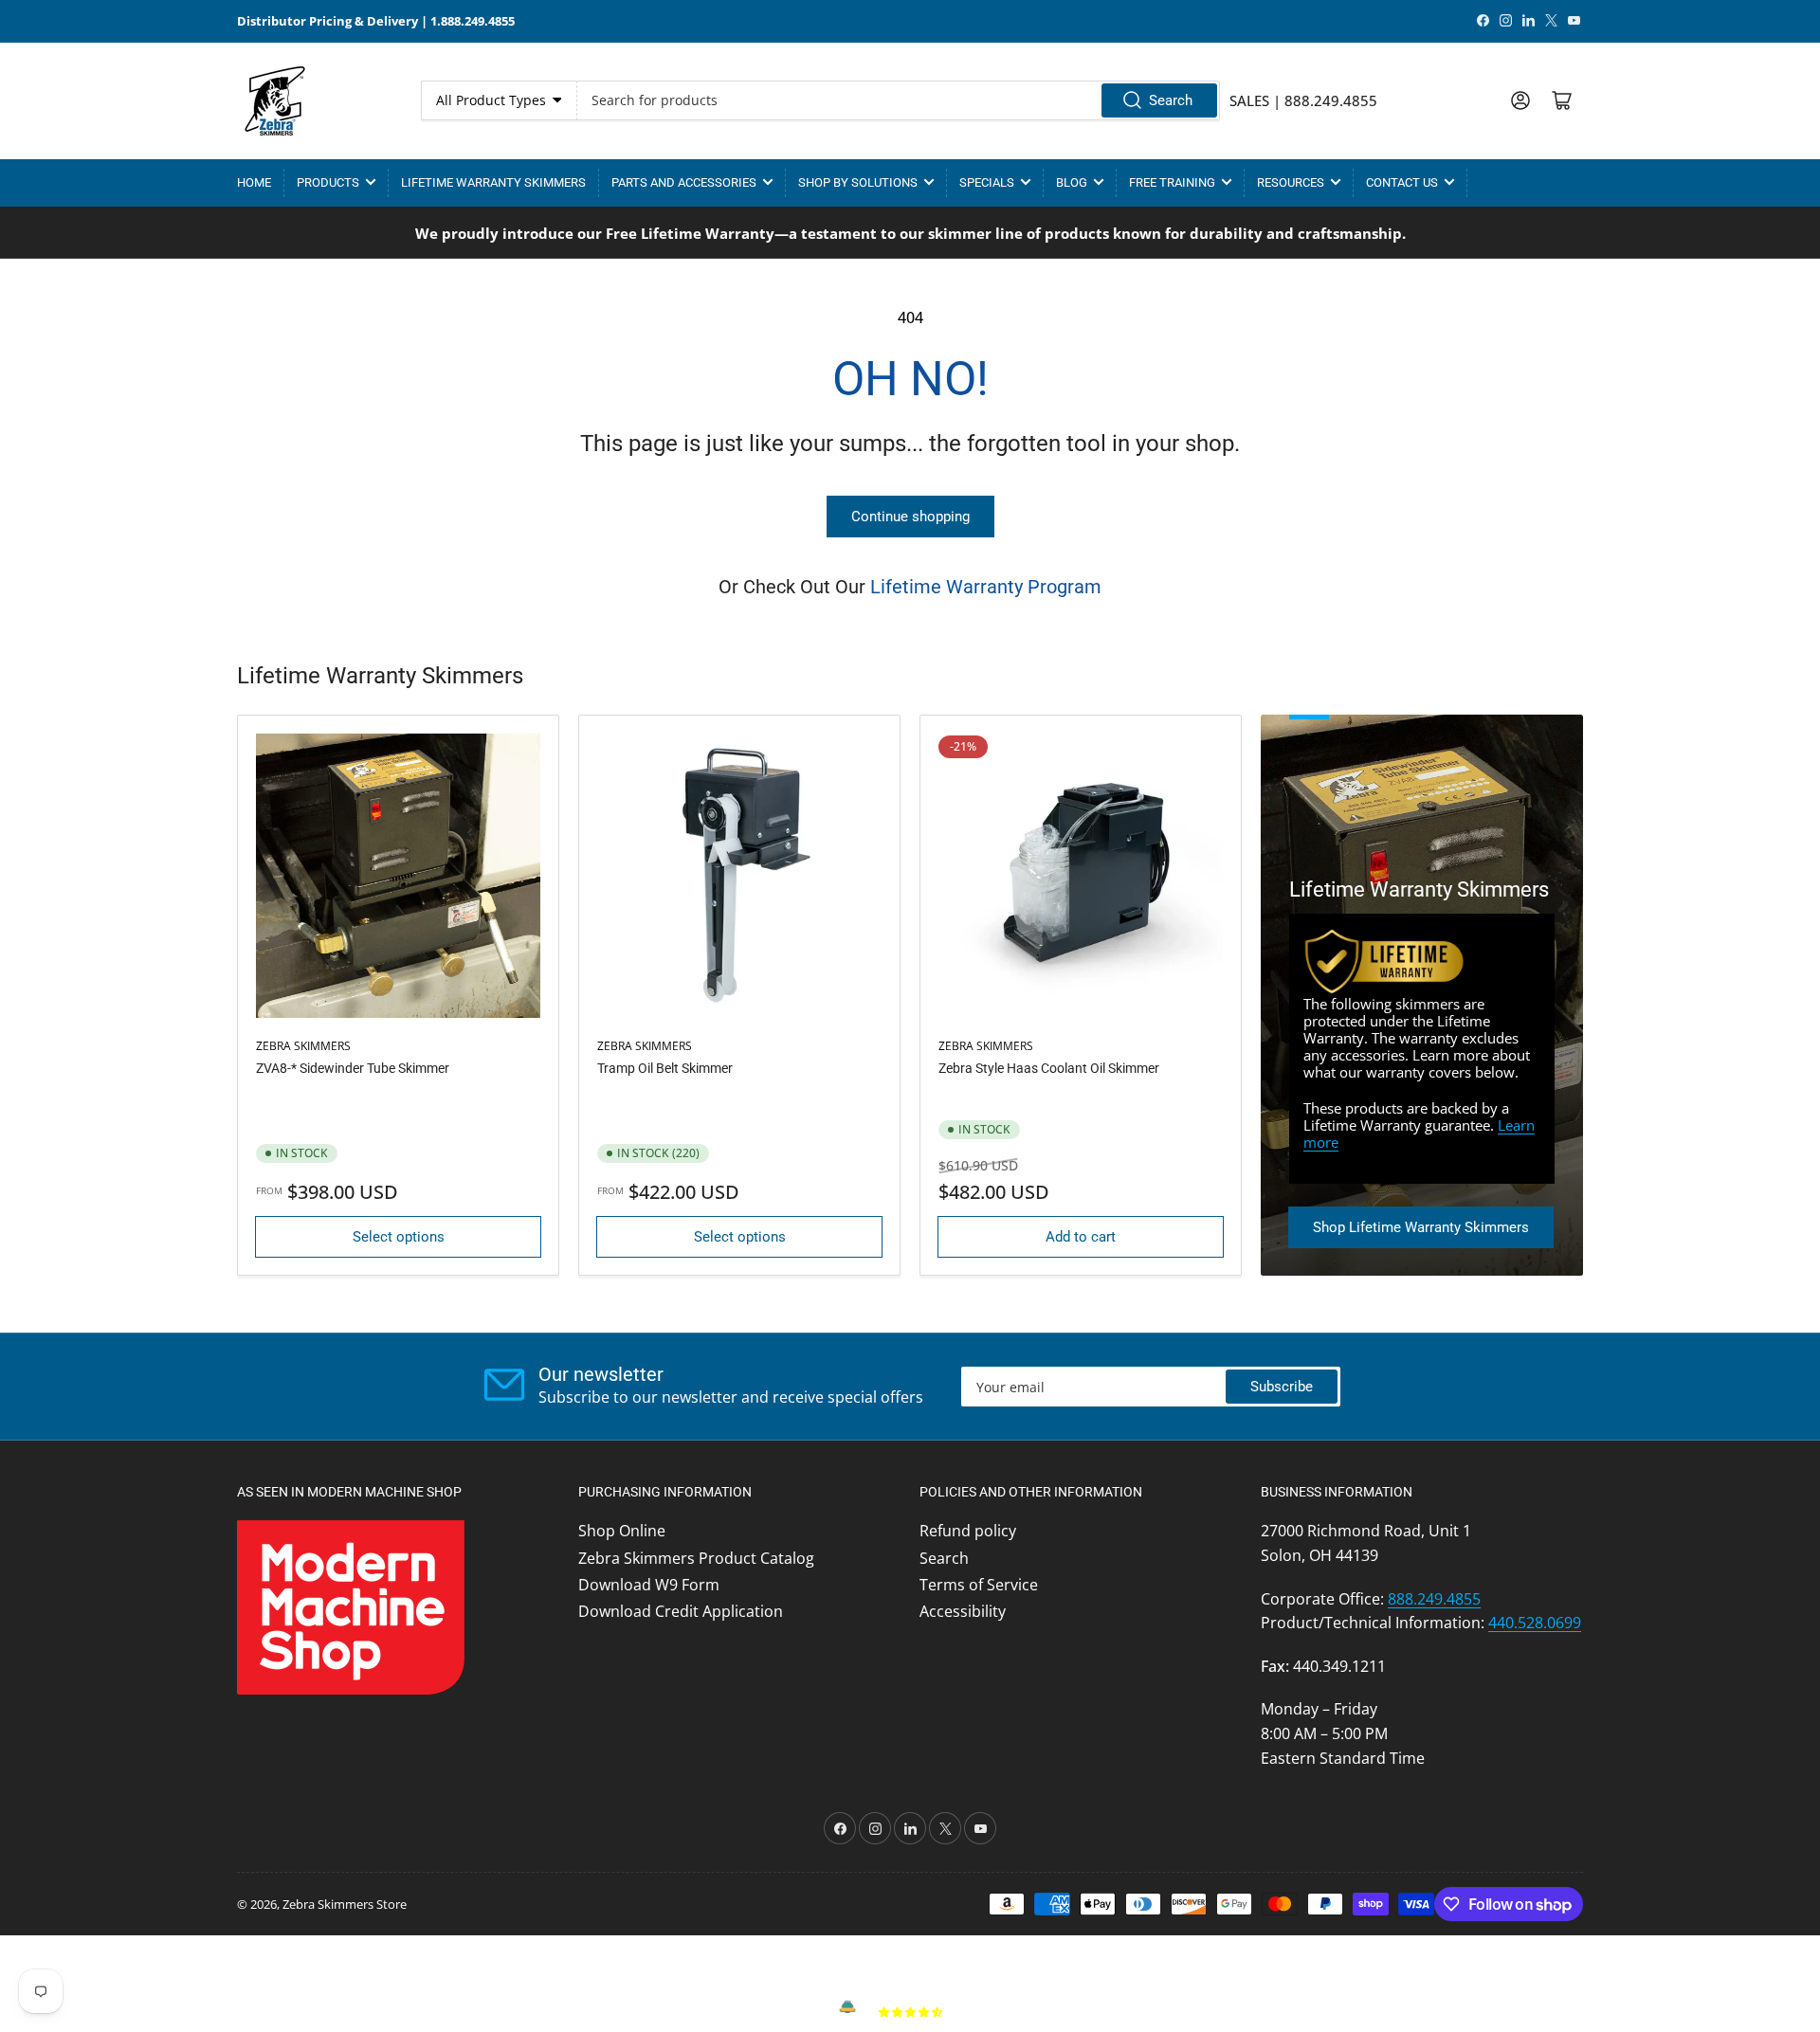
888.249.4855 (1434, 1599)
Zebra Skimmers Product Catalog (696, 1558)
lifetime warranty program (986, 587)
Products (328, 182)
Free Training (1172, 182)
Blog (1072, 182)
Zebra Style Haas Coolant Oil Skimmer (1049, 1068)
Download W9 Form (649, 1585)
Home (254, 182)
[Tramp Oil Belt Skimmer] (739, 876)
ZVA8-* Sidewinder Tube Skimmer (353, 1068)
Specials (987, 182)
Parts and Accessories (684, 182)
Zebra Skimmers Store (345, 1904)
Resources (1291, 182)
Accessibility (963, 1611)
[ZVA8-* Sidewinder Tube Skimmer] (398, 876)
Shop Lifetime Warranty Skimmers (1421, 1227)
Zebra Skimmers (303, 1046)
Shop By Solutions (858, 182)
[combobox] (899, 100)
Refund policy (968, 1531)
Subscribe (1282, 1387)
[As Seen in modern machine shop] (351, 1606)
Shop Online (622, 1531)
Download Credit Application (681, 1611)
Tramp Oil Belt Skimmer (665, 1068)
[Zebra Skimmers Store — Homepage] (275, 100)
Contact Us (1402, 182)
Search (1171, 100)
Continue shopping (910, 517)
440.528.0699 (1535, 1623)
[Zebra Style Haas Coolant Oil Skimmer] (1081, 876)
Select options (399, 1237)
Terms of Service (979, 1585)
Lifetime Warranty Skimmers (493, 182)
